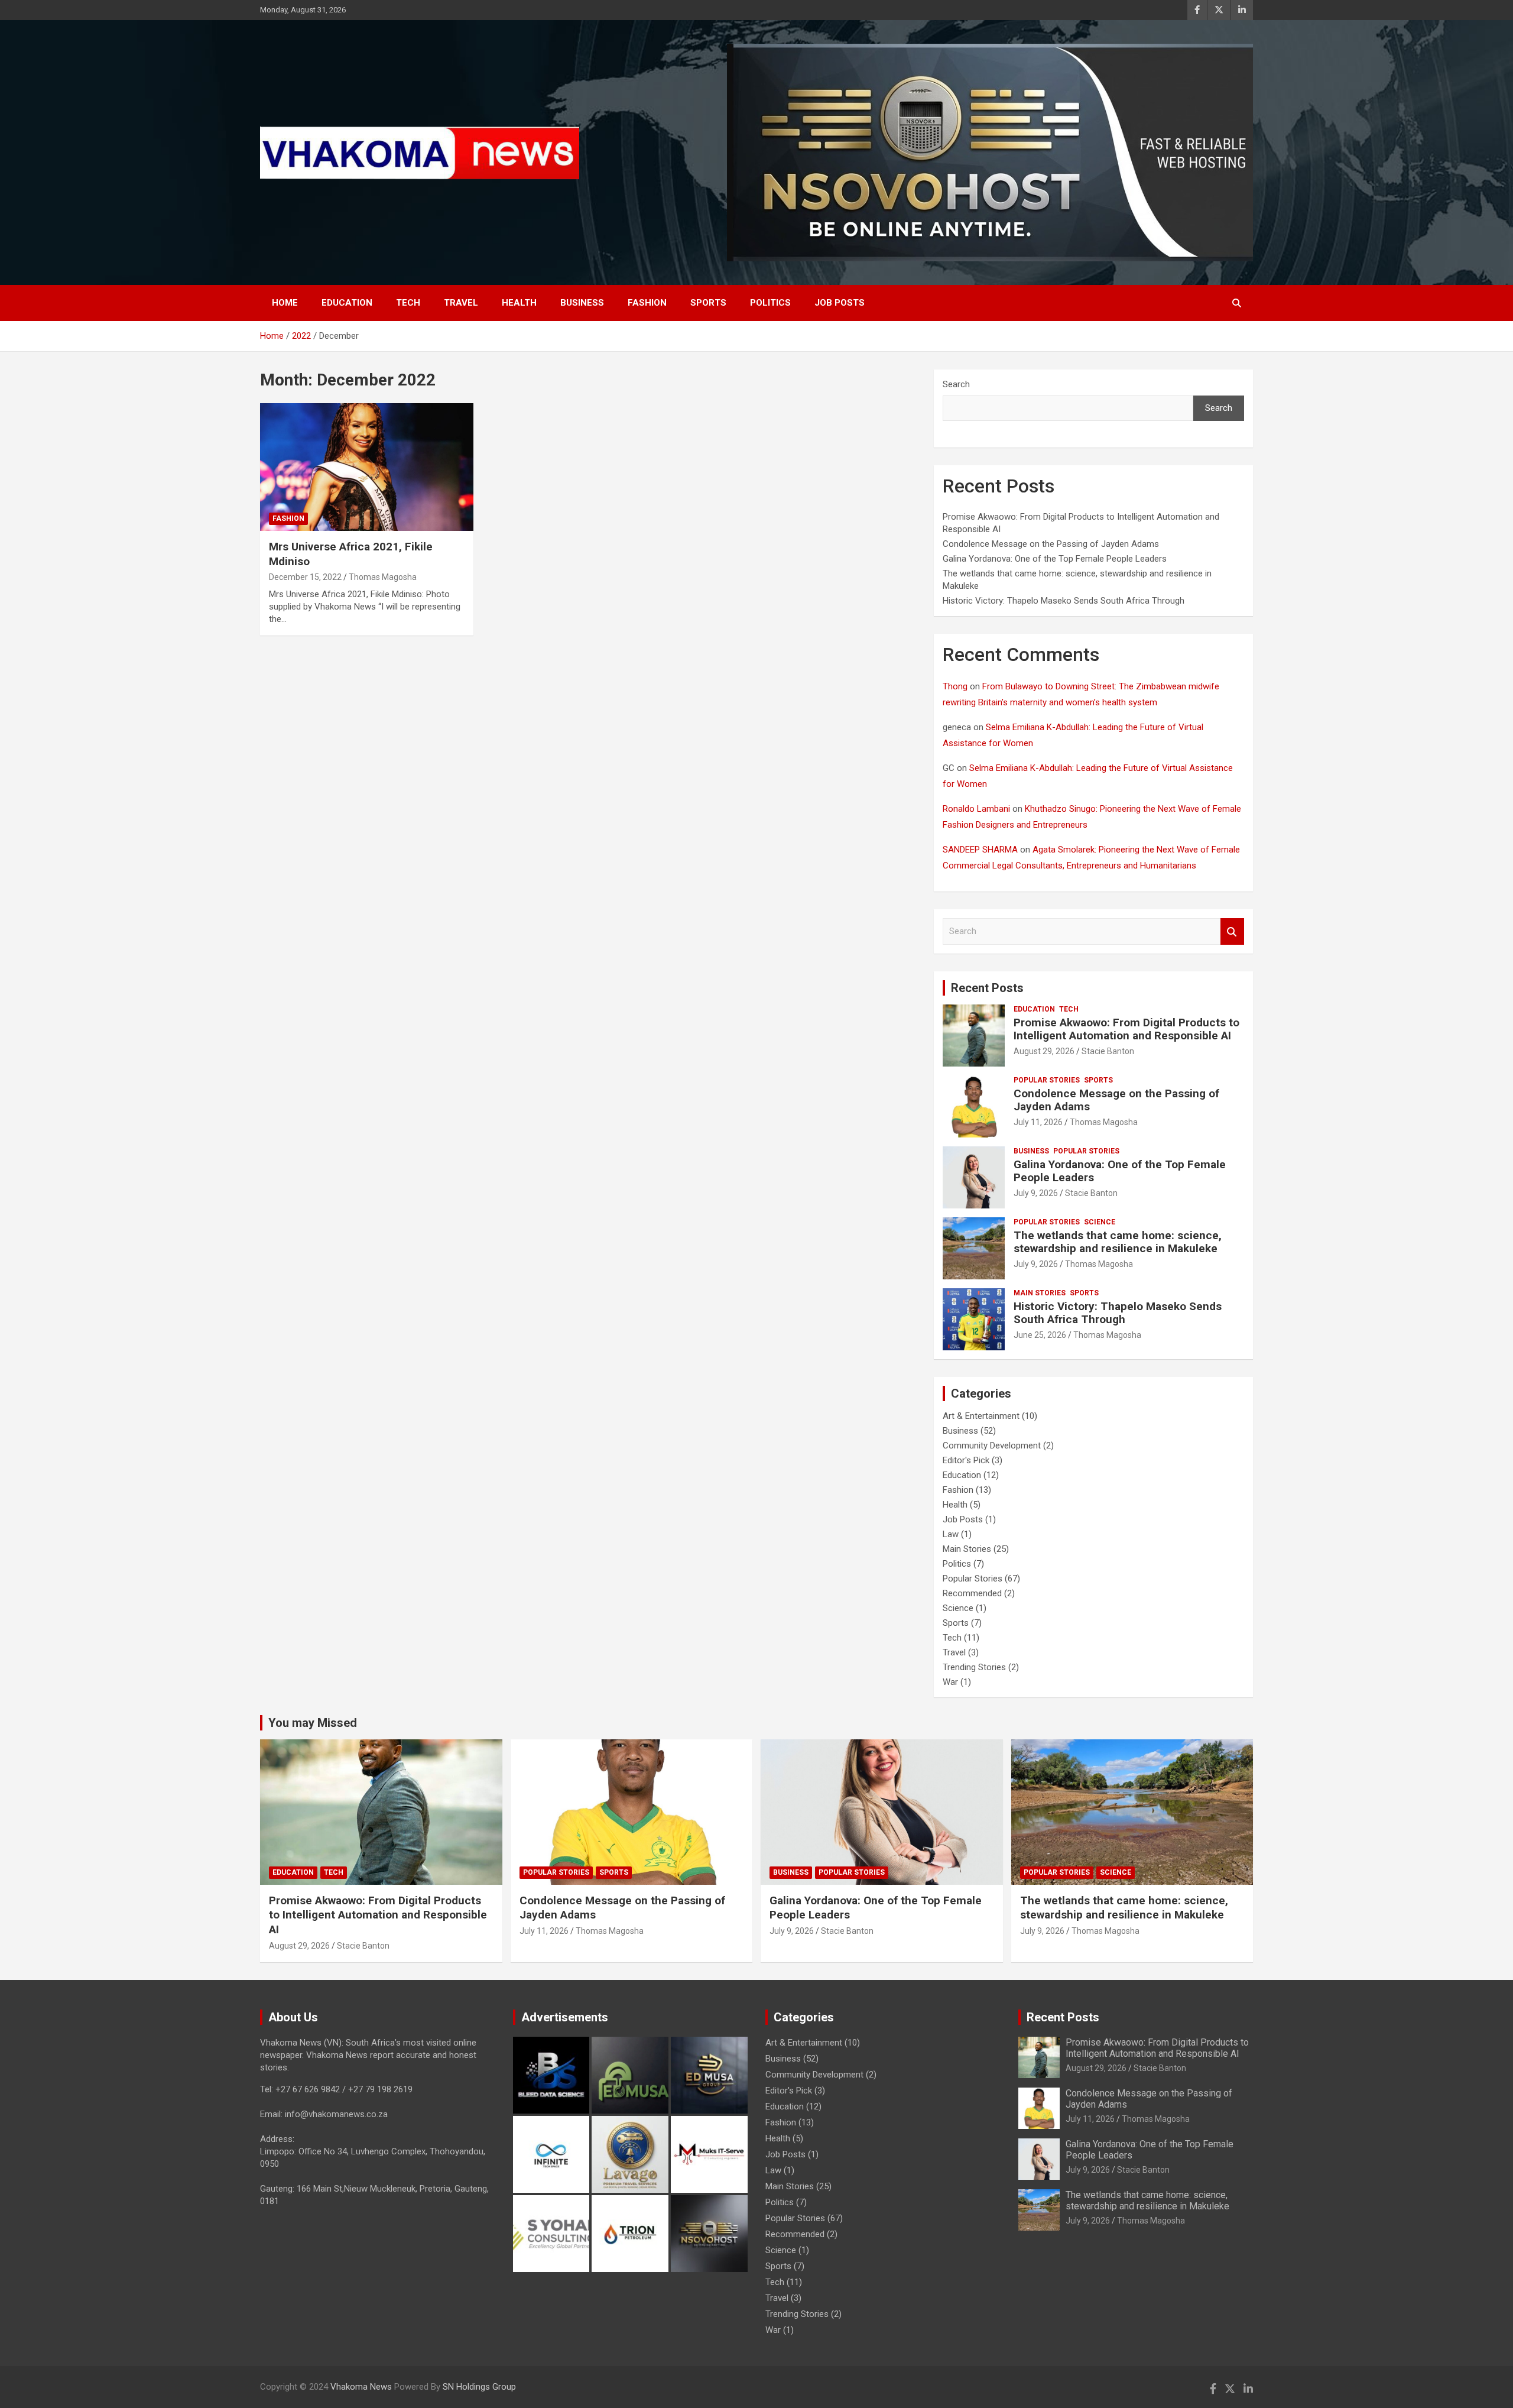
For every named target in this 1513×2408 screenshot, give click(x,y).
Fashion (647, 303)
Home (285, 303)
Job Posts (840, 303)
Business (582, 303)
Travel (461, 303)
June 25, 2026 (1040, 1335)
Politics (770, 303)
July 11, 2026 (1038, 1122)
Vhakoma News (361, 2387)
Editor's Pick (966, 1460)
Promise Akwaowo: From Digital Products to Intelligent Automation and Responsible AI (1126, 1029)
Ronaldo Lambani (976, 809)
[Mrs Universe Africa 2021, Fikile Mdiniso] (367, 467)
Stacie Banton (1108, 1051)
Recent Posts (987, 988)
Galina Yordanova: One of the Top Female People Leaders (1055, 559)
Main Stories (1040, 1293)
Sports (708, 303)
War (950, 1682)
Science (1100, 1222)
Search (956, 384)
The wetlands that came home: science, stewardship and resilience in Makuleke (1118, 1242)
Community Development (992, 1446)
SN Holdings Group (479, 2387)
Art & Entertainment (981, 1416)
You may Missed (313, 1723)
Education (347, 303)
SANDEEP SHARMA (980, 850)
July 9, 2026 (1036, 1193)
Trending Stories (974, 1667)
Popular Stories (1047, 1080)
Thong (955, 686)
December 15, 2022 (305, 577)
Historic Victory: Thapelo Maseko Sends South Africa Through (1064, 601)
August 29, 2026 (1044, 1051)
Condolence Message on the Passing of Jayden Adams (1051, 544)
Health (519, 303)
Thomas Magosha (383, 577)
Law (951, 1534)
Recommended (972, 1593)
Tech (408, 303)
